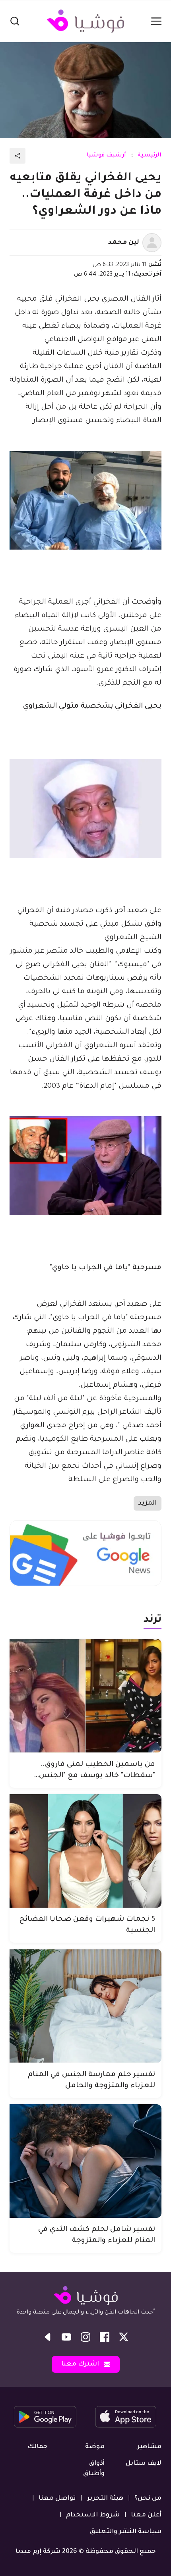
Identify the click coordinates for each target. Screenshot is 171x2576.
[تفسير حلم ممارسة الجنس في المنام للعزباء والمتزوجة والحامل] (85, 2006)
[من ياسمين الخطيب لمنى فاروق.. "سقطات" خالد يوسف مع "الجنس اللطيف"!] (85, 1696)
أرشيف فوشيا (106, 156)
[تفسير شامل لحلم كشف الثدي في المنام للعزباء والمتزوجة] (85, 2161)
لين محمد (124, 243)
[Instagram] (85, 2337)
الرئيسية (150, 156)
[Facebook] (105, 2337)
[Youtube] (66, 2337)
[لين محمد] (152, 243)
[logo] (85, 21)
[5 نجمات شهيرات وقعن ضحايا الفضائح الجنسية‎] (85, 1851)
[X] (124, 2337)
